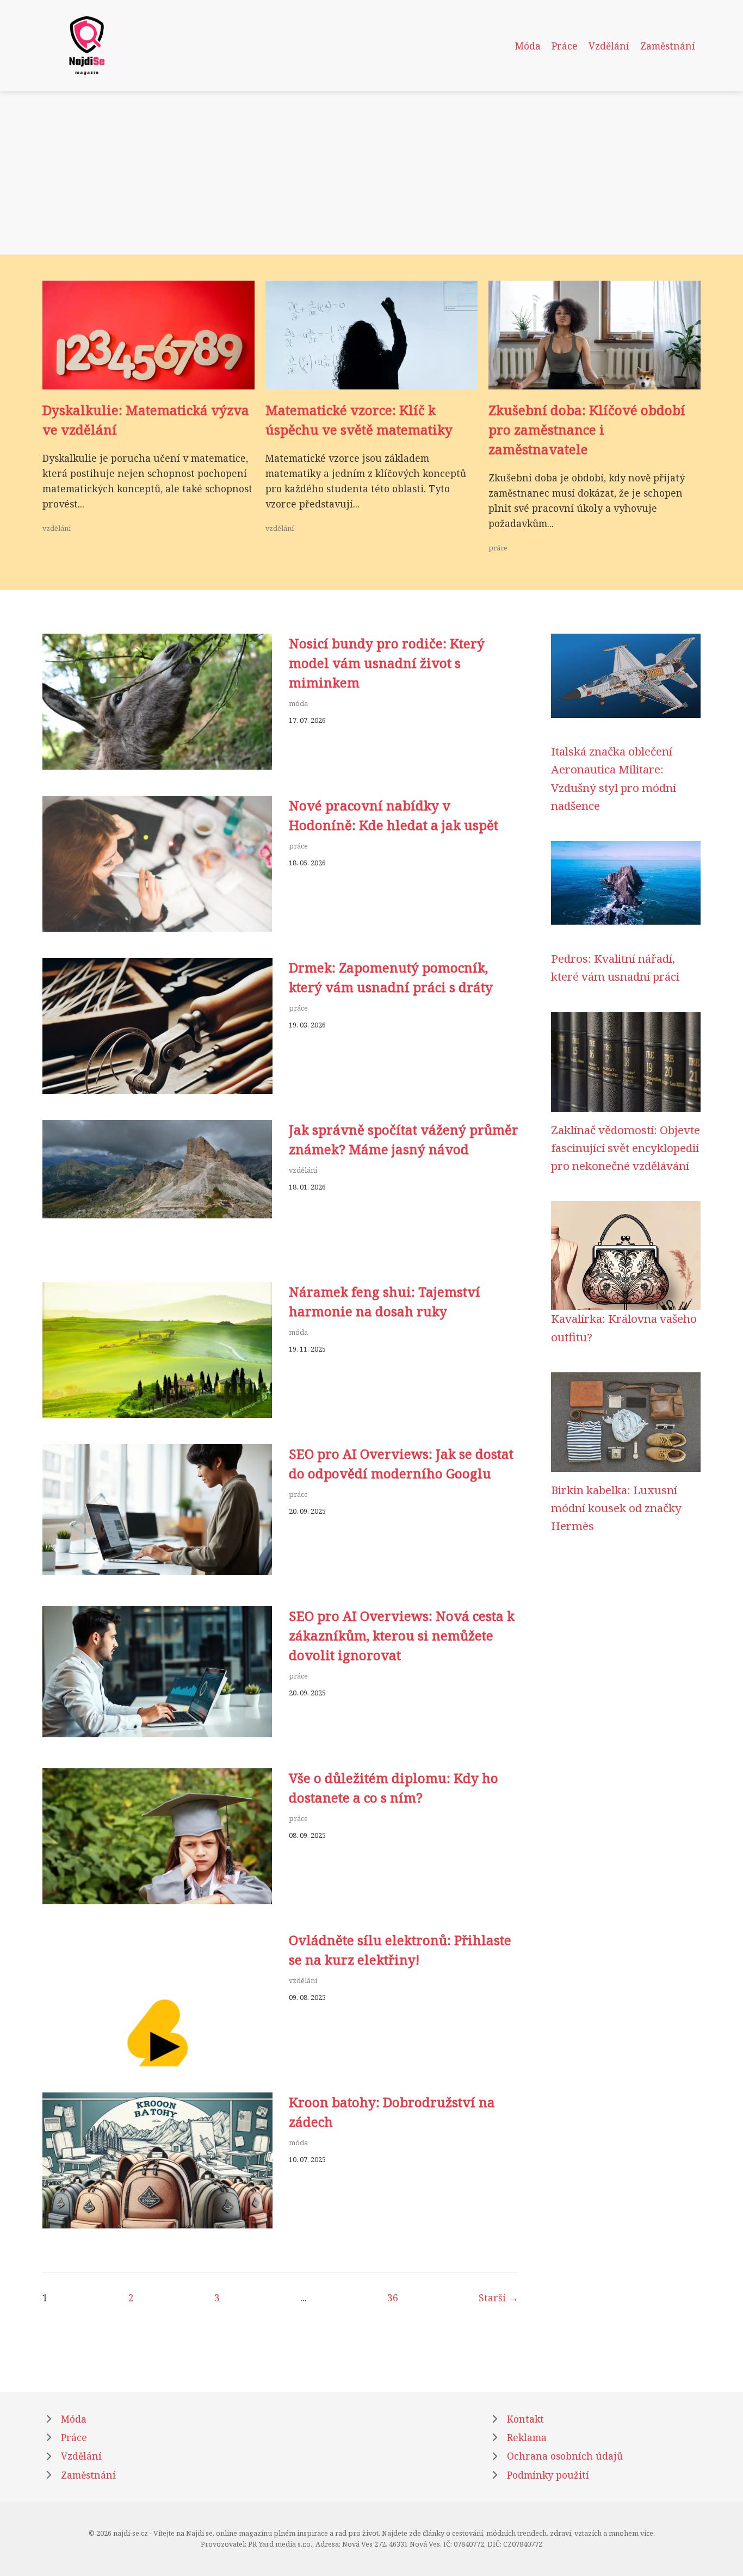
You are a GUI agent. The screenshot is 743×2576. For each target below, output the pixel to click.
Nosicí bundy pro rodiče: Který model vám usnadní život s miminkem (387, 663)
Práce (565, 46)
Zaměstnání (668, 46)
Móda (528, 46)
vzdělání (57, 528)
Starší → (499, 2298)
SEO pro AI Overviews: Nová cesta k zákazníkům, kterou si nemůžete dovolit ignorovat (402, 1635)
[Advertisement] (371, 173)
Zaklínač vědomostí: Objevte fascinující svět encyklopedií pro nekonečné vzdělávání (626, 1148)
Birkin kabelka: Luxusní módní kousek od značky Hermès (616, 1508)
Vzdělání (609, 46)
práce (498, 548)
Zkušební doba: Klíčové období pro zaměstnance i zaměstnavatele (587, 429)
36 (393, 2298)
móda (298, 703)
